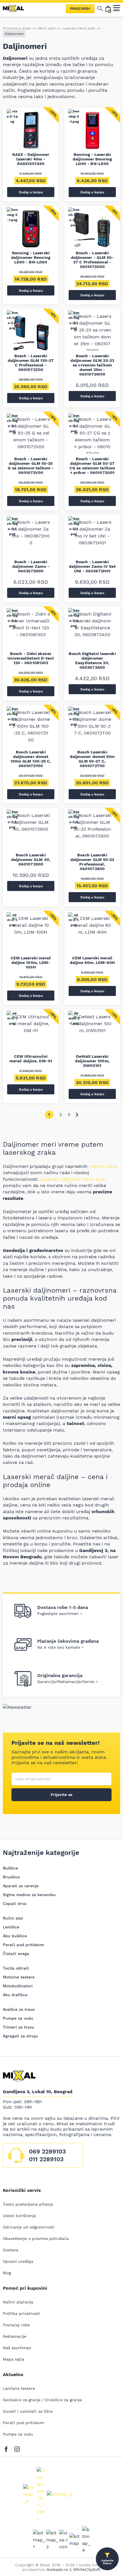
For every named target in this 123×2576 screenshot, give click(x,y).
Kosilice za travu (19, 2009)
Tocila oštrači (16, 1968)
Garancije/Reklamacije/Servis (66, 1682)
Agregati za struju (20, 2036)
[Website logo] (16, 9)
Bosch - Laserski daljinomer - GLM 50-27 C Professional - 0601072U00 (92, 260)
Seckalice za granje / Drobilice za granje (42, 2400)
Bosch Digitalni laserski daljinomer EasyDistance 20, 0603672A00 (92, 660)
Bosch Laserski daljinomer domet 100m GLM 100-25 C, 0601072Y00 (31, 759)
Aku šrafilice (15, 1995)
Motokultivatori (18, 1986)
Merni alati (47, 28)
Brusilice (11, 1877)
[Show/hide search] (100, 9)
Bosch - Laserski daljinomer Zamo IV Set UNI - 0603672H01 (92, 566)
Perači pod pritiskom (23, 1945)
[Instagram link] (17, 2448)
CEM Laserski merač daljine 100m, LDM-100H (31, 962)
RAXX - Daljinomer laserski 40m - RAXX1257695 (31, 159)
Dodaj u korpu (31, 192)
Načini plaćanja (18, 2302)
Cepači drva (15, 1904)
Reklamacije (15, 2336)
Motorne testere (19, 1977)
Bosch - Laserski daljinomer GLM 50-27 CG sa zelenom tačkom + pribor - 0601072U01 (92, 466)
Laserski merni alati (79, 28)
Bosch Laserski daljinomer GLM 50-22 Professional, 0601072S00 (92, 862)
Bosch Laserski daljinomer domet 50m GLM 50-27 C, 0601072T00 (92, 759)
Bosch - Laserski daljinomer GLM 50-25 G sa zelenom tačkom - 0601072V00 (31, 466)
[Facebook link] (8, 2448)
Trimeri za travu (19, 2027)
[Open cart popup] (108, 9)
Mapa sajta (14, 2359)
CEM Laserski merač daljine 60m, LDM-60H (92, 960)
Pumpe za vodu (18, 2018)
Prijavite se (61, 1795)
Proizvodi (80, 9)
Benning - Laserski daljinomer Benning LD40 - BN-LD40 (92, 159)
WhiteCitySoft (87, 2569)
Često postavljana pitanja (28, 2204)
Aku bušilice (15, 1936)
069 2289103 (47, 2151)
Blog (7, 2273)
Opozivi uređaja (18, 2261)
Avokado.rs (57, 2569)
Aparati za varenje (21, 1886)
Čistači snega (16, 1954)
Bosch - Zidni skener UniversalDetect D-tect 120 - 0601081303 (31, 658)
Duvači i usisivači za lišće (28, 2411)
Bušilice (10, 1868)
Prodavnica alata (17, 28)
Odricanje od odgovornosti (29, 2227)
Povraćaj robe (16, 2325)
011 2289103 (46, 2159)
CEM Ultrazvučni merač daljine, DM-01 (31, 1059)
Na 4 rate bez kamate (59, 1647)
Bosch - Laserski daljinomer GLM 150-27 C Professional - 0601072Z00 (31, 363)
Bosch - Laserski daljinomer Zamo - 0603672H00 (31, 566)
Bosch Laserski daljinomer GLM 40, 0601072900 (31, 860)
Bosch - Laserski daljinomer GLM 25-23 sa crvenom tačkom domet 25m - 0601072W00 (92, 365)
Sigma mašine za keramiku (29, 1895)
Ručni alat (13, 1918)
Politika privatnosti (21, 2313)
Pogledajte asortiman (58, 1614)
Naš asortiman (17, 2348)
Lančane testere (19, 2388)
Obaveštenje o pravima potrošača (36, 2238)
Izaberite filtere (107, 2562)
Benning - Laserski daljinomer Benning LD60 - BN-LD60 (31, 257)
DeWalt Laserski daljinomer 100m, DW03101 (92, 1061)
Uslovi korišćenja (19, 2216)
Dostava (11, 2250)
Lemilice (11, 1927)
